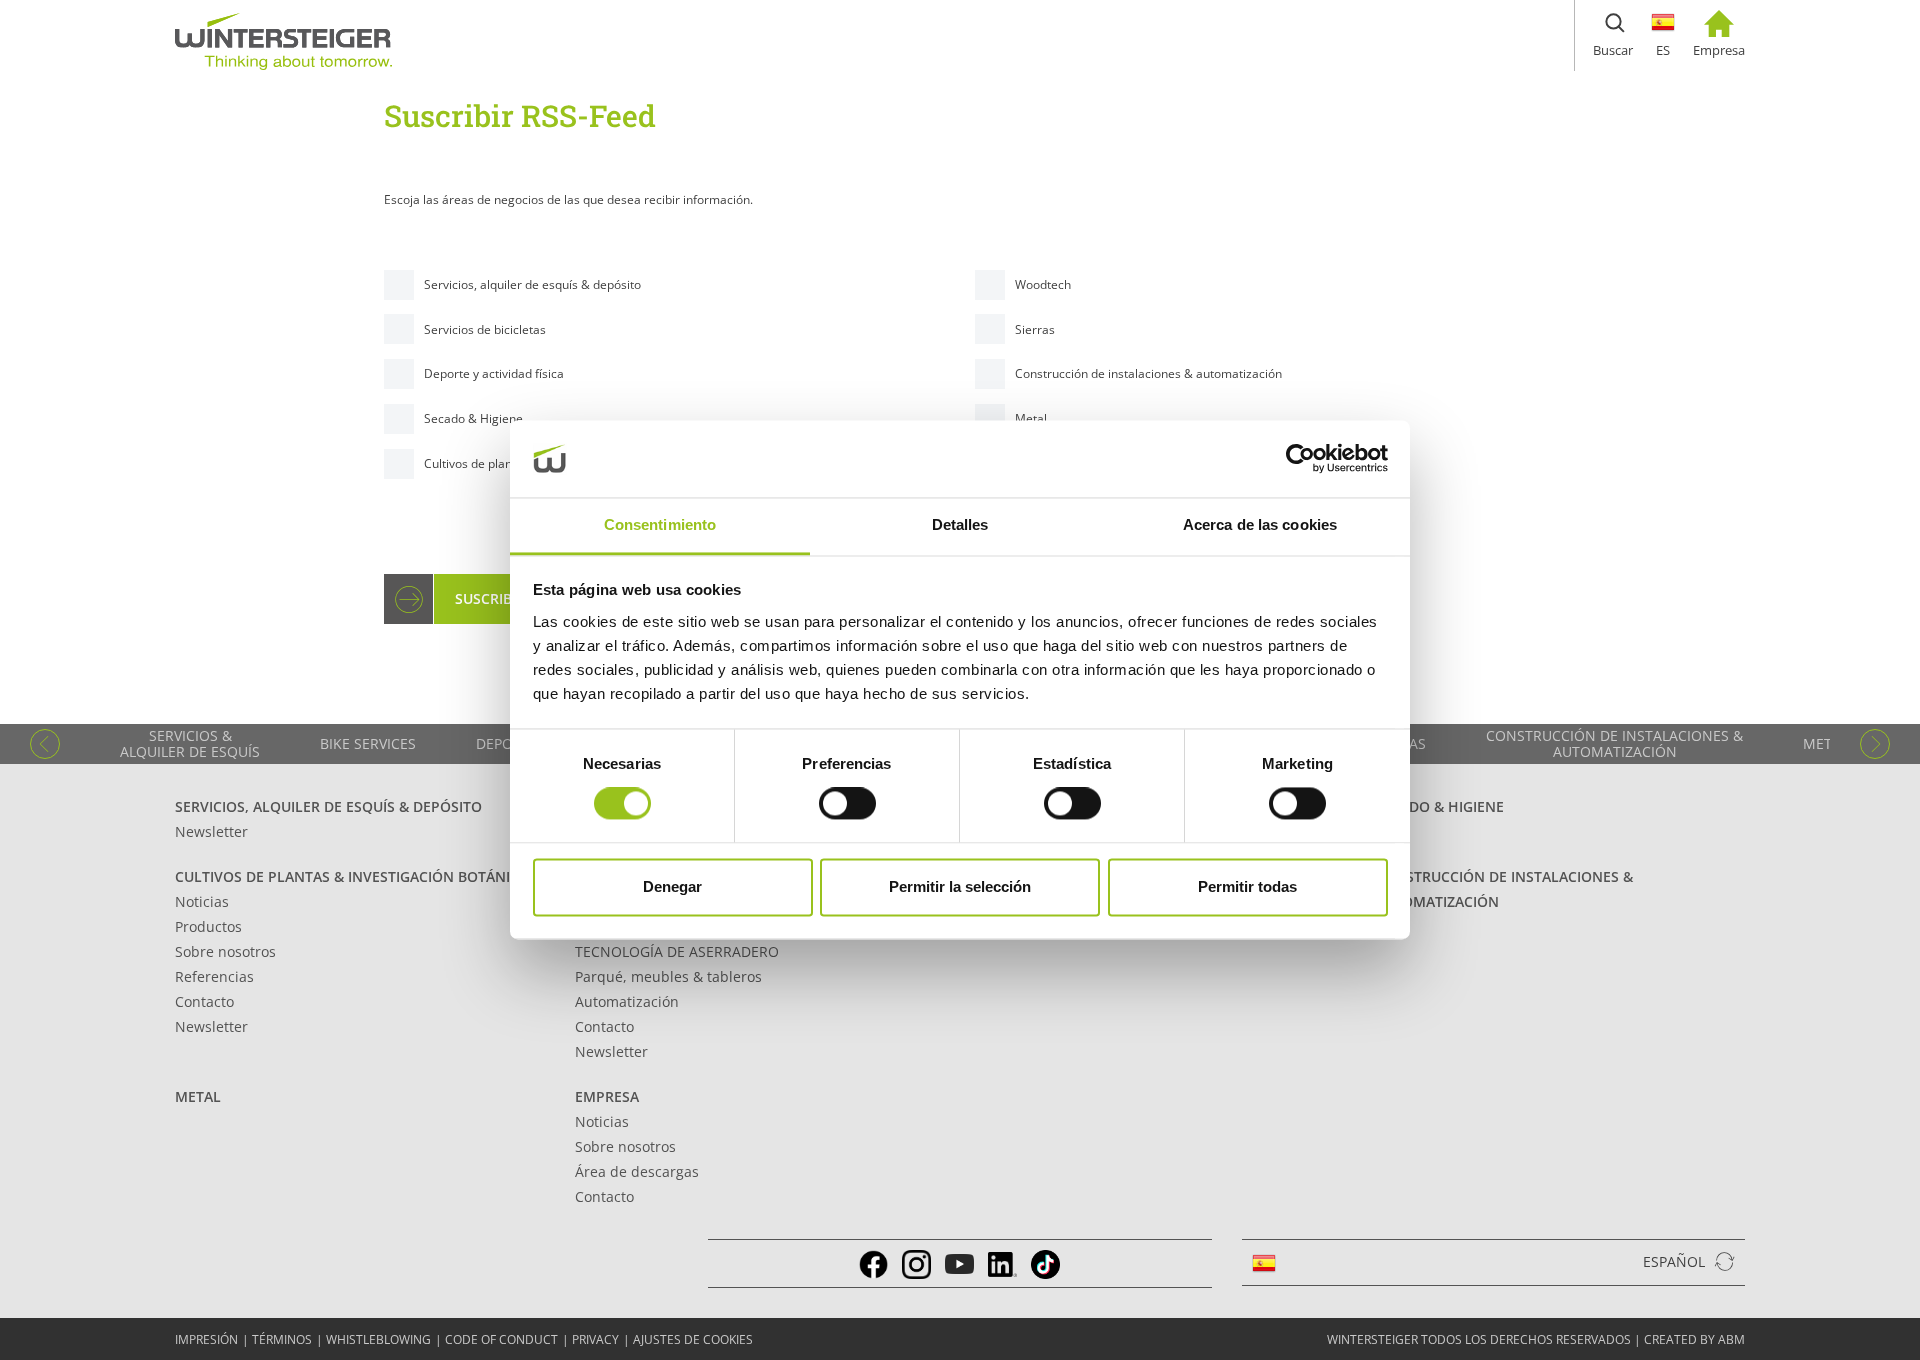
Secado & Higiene (473, 418)
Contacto (204, 1001)
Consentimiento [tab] (660, 524)
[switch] (847, 804)
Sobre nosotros (225, 951)
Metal (198, 1096)
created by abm (1694, 1339)
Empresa (607, 1096)
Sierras (1035, 329)
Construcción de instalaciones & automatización (1148, 373)
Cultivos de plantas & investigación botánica (351, 876)
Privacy (595, 1339)
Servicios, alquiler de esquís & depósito (532, 284)
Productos (208, 926)
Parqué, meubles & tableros (668, 976)
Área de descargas (637, 1171)
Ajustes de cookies (693, 1339)
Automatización (627, 1001)
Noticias (202, 901)
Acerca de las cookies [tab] (1260, 524)
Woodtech (1043, 284)
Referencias (214, 976)
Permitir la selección (960, 886)
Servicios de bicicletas (485, 329)
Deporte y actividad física (494, 373)
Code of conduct (501, 1339)
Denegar (672, 886)
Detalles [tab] (960, 524)
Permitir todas (1247, 886)
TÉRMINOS (282, 1339)
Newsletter (211, 831)
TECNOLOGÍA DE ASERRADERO (677, 951)
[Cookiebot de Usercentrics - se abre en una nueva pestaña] (1300, 459)
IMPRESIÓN (206, 1339)
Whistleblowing (378, 1339)
